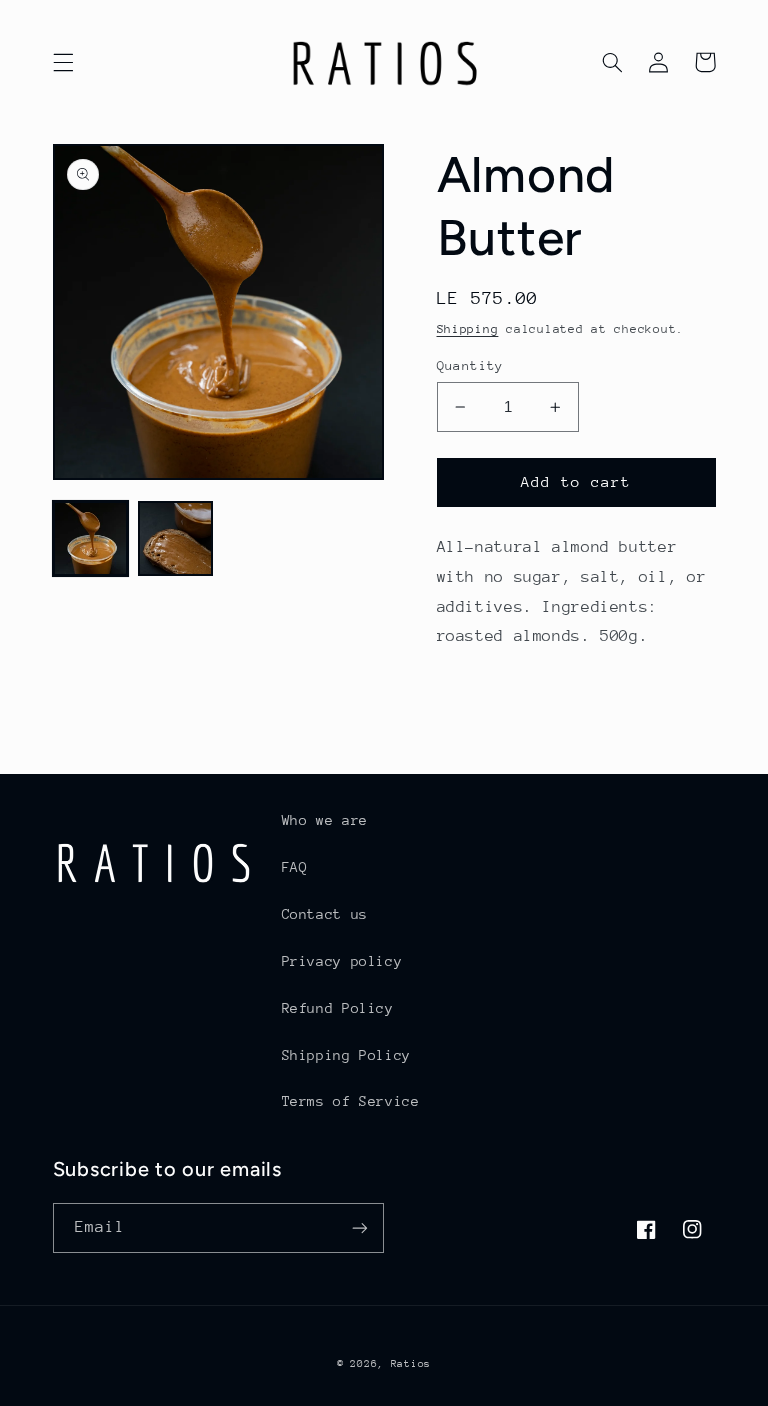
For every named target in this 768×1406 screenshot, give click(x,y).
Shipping (468, 329)
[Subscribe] (360, 1227)
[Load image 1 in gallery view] (90, 538)
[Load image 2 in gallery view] (175, 538)
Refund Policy (338, 1008)
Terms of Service (351, 1101)
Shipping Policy (346, 1055)
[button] (63, 62)
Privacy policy (342, 961)
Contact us (325, 914)
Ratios (411, 1364)
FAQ (295, 867)
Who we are (325, 820)
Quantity (470, 365)
